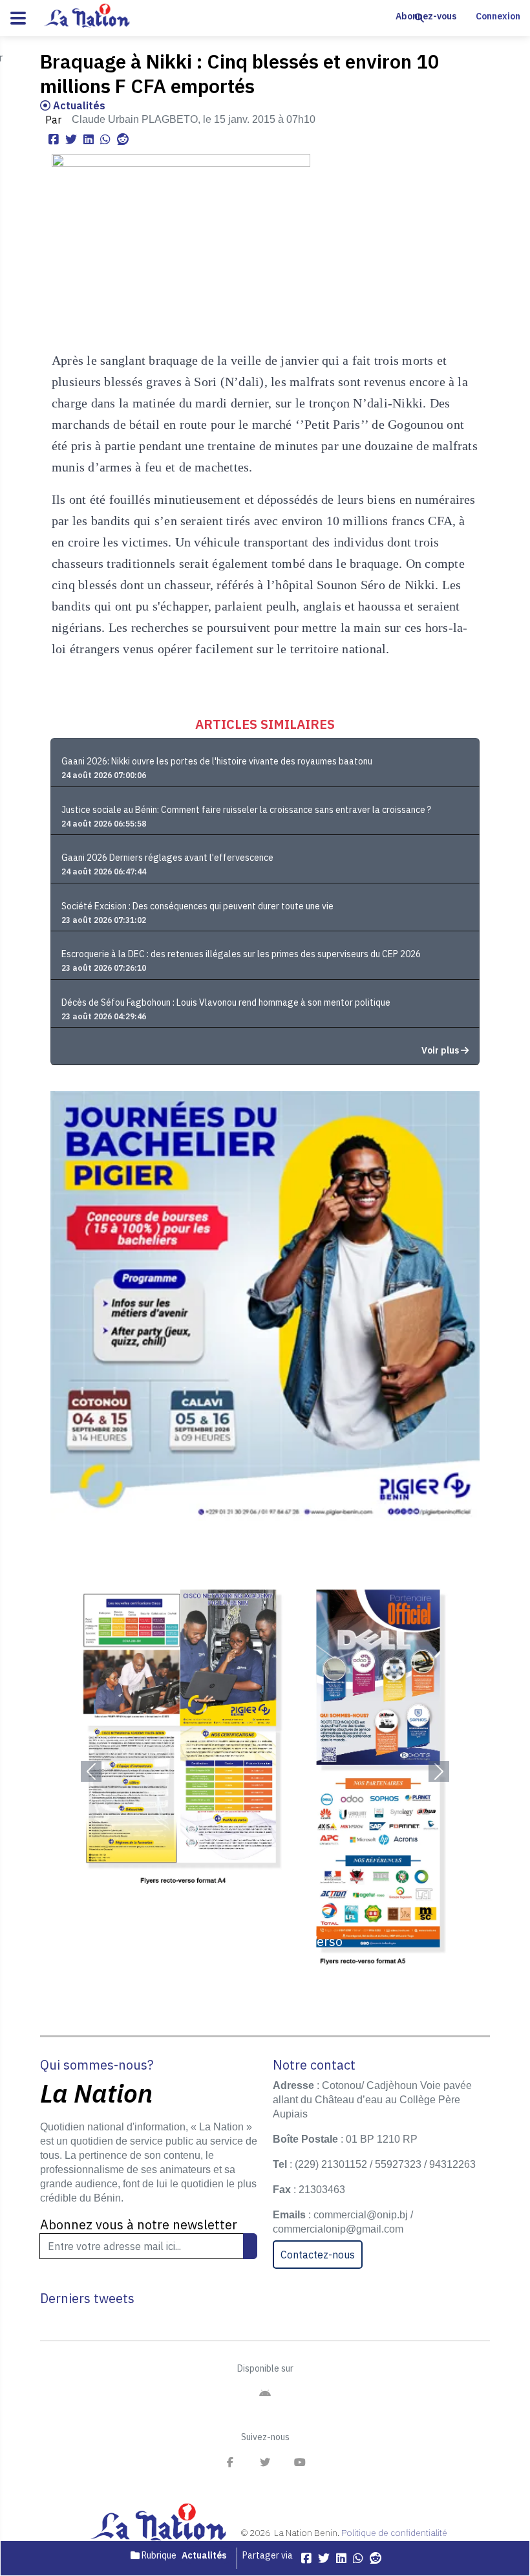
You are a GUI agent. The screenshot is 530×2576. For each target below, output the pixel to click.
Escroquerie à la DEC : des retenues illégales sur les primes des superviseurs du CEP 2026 (241, 954)
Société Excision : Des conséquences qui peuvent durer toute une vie (197, 906)
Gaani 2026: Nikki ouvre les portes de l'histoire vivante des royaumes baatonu (217, 761)
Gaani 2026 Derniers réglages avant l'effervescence (167, 858)
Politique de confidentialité (394, 2533)
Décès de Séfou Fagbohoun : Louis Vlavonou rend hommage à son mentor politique (226, 1002)
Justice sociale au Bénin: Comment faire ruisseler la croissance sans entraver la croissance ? (246, 810)
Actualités (78, 105)
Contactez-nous (318, 2255)
